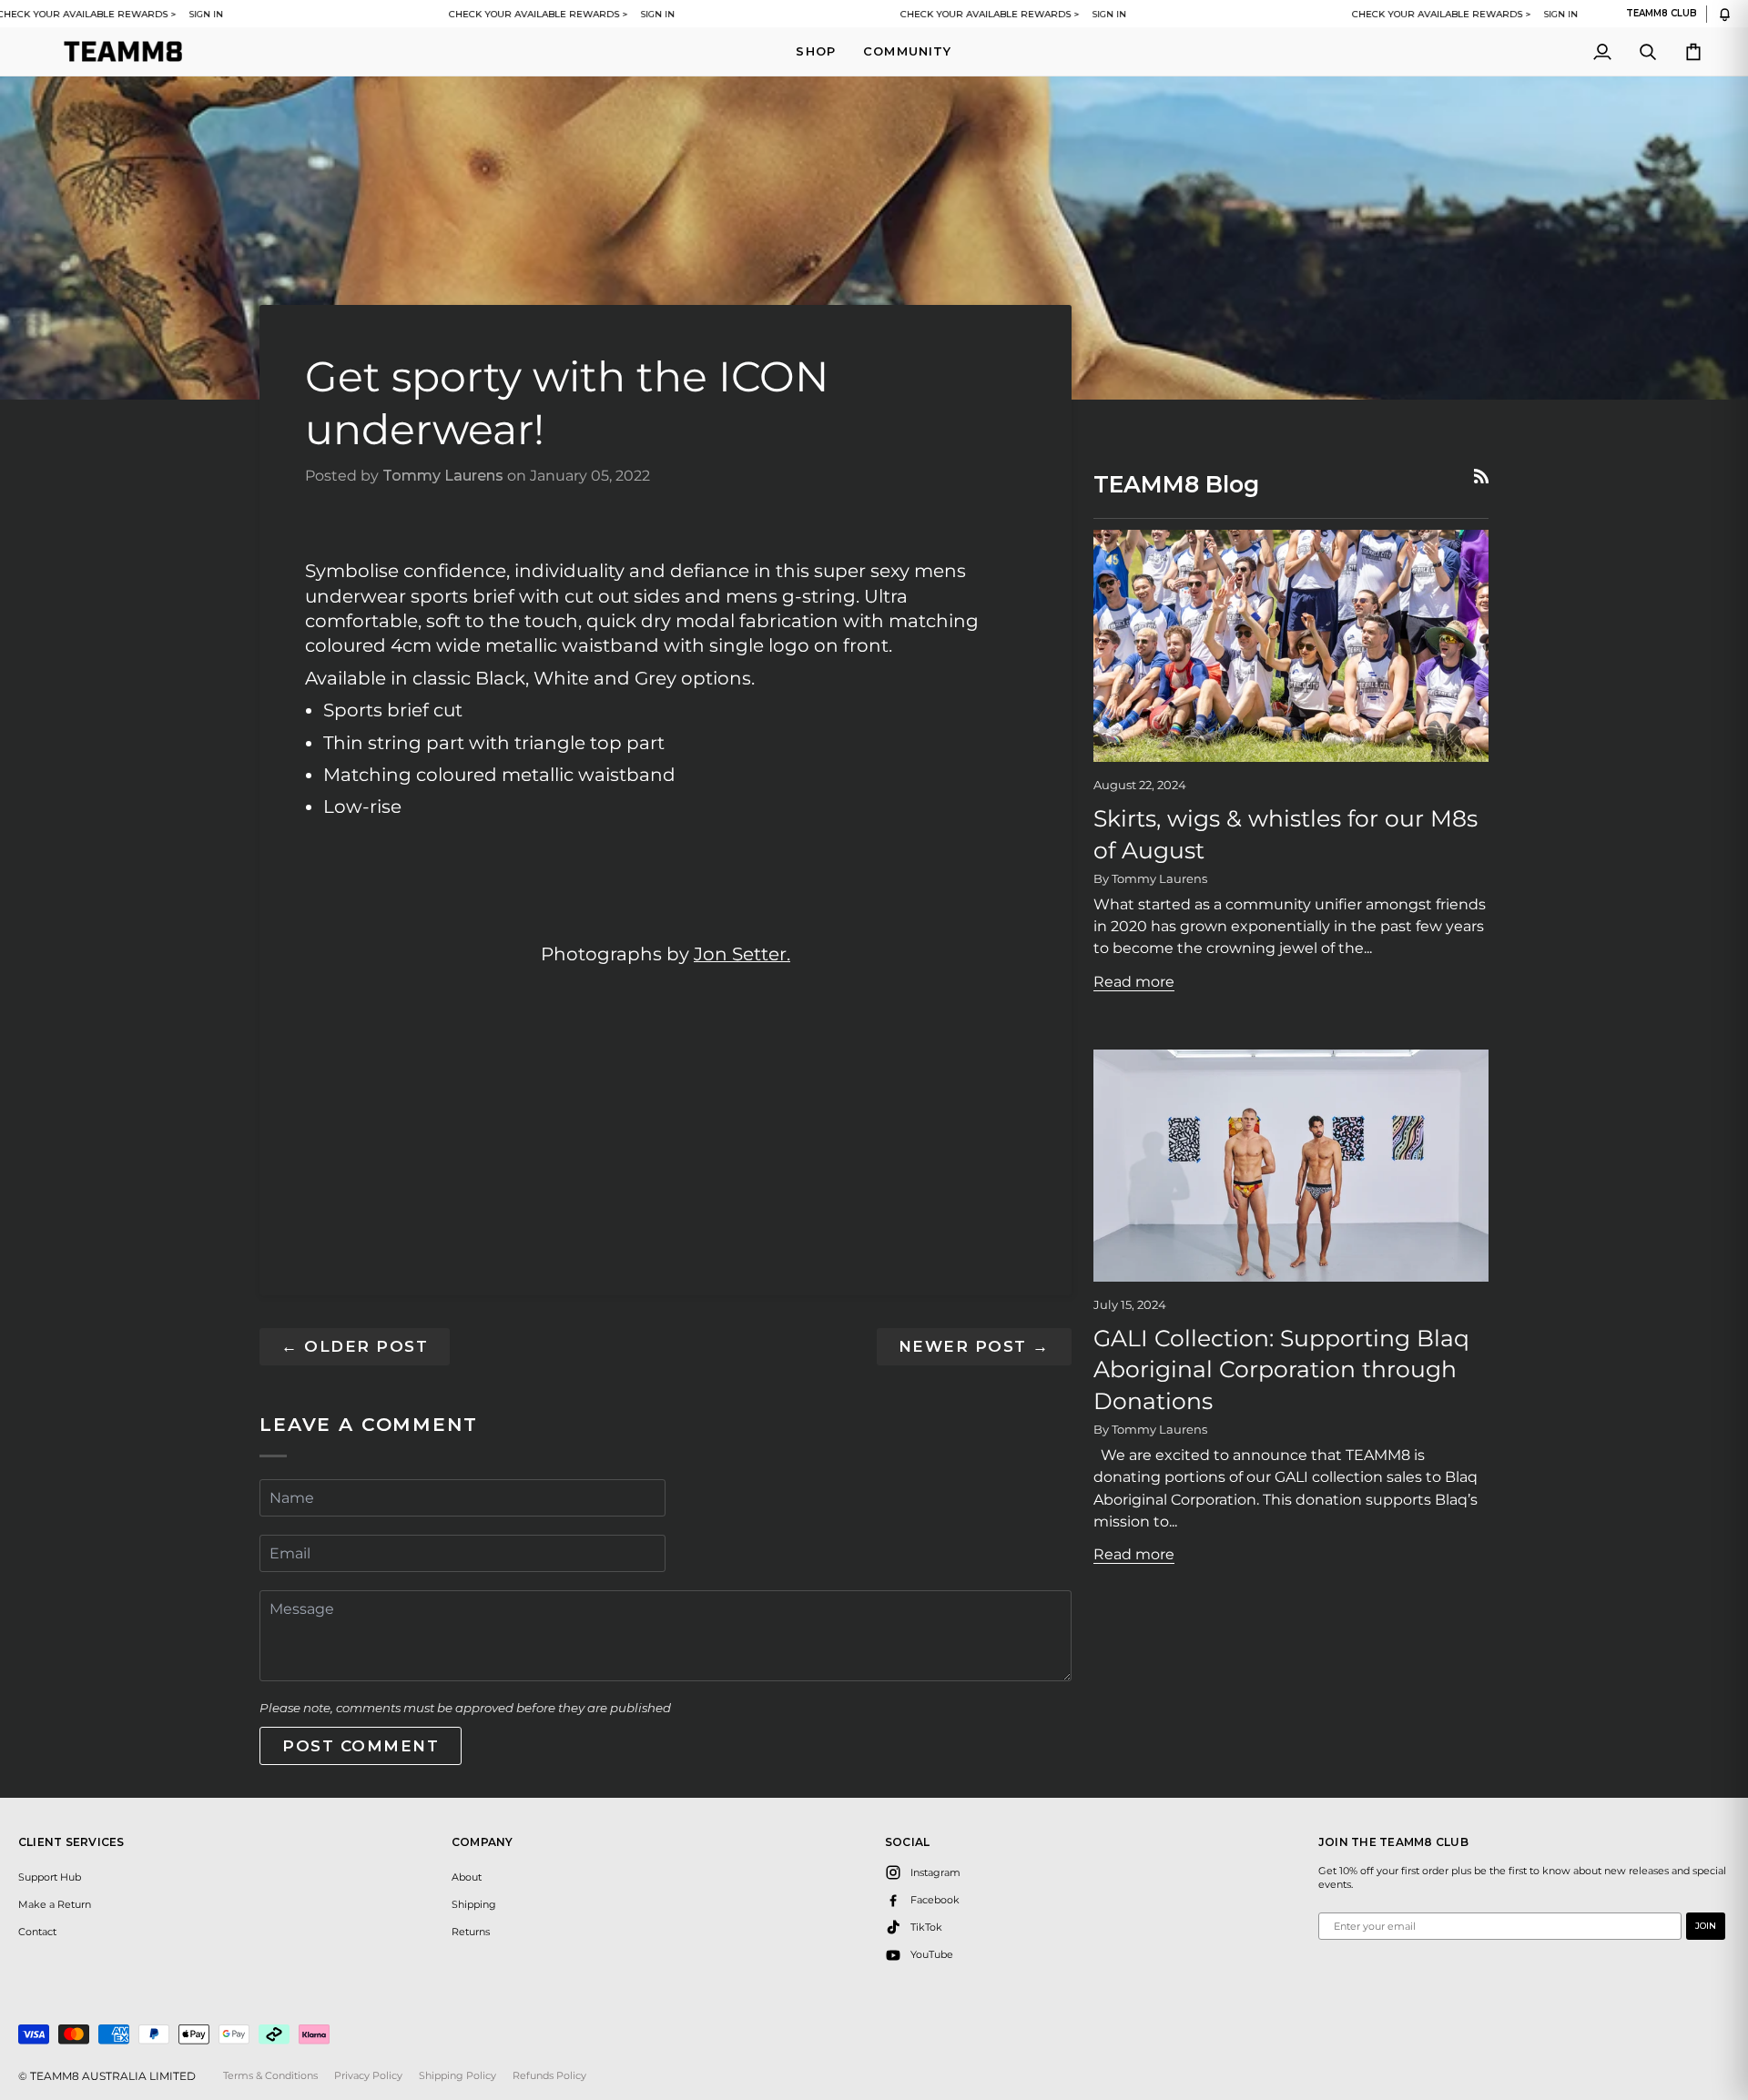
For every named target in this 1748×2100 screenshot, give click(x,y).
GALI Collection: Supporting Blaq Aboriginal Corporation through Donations (1281, 1370)
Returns (471, 1932)
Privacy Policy (368, 2075)
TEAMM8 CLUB (1662, 14)
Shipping (474, 1904)
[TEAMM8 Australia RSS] (1481, 476)
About (467, 1877)
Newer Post (974, 1346)
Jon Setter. (742, 954)
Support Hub (50, 1877)
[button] (816, 51)
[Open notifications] (1725, 14)
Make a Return (55, 1904)
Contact (37, 1932)
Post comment (361, 1746)
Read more (1134, 981)
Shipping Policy (457, 2075)
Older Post (355, 1346)
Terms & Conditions (270, 2075)
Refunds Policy (549, 2075)
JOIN (1706, 1926)
